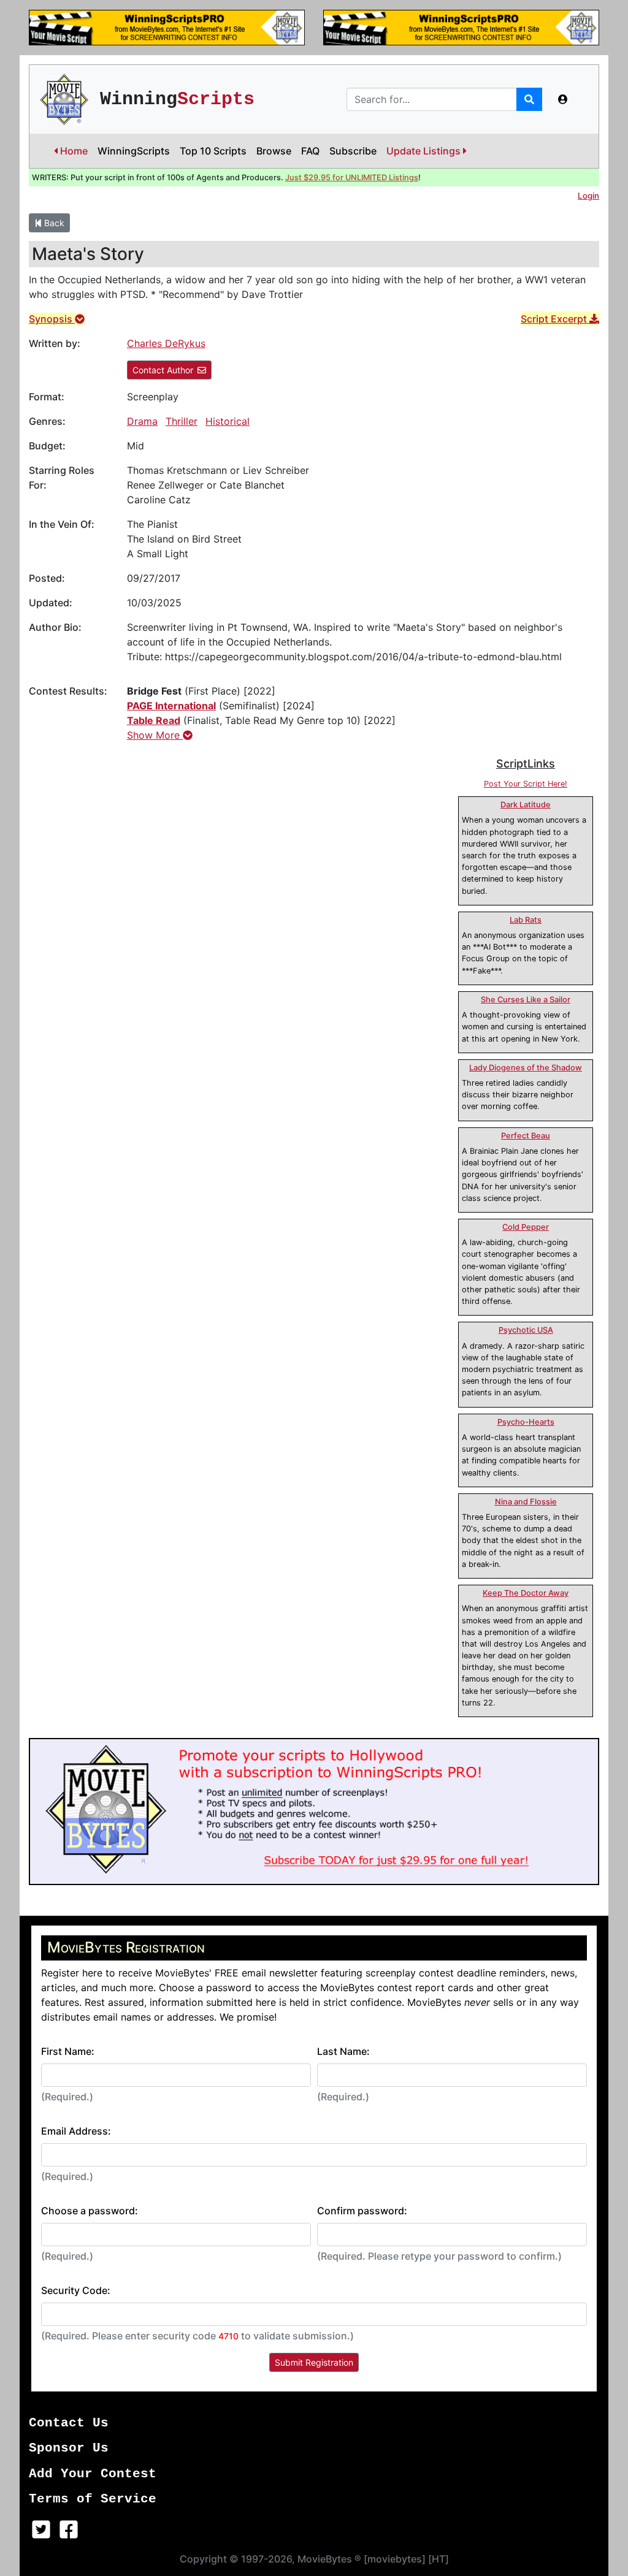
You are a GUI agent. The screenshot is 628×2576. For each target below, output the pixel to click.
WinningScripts (134, 151)
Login (588, 196)
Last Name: (343, 2051)
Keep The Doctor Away (526, 1593)
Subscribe (353, 151)
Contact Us (69, 2423)
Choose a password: (90, 2211)
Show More (155, 735)
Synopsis (52, 319)
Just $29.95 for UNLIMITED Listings (352, 177)
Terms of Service (93, 2499)
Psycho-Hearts (526, 1422)
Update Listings (425, 151)
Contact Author (163, 370)
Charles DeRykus (166, 343)
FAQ (310, 151)
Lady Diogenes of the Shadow (526, 1068)
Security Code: (76, 2290)
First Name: (68, 2051)
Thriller (182, 421)
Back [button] (53, 223)
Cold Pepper (526, 1227)
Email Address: (76, 2131)
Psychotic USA (526, 1330)
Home (73, 151)
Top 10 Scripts (213, 151)
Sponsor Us (69, 2448)
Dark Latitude (526, 805)
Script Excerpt (555, 319)
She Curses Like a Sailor (526, 1000)
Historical (228, 421)
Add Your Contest (93, 2474)
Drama (142, 421)
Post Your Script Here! (526, 784)
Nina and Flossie (526, 1502)
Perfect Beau (526, 1136)
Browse (274, 151)
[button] (563, 99)
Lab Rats (526, 920)
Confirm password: (362, 2211)
